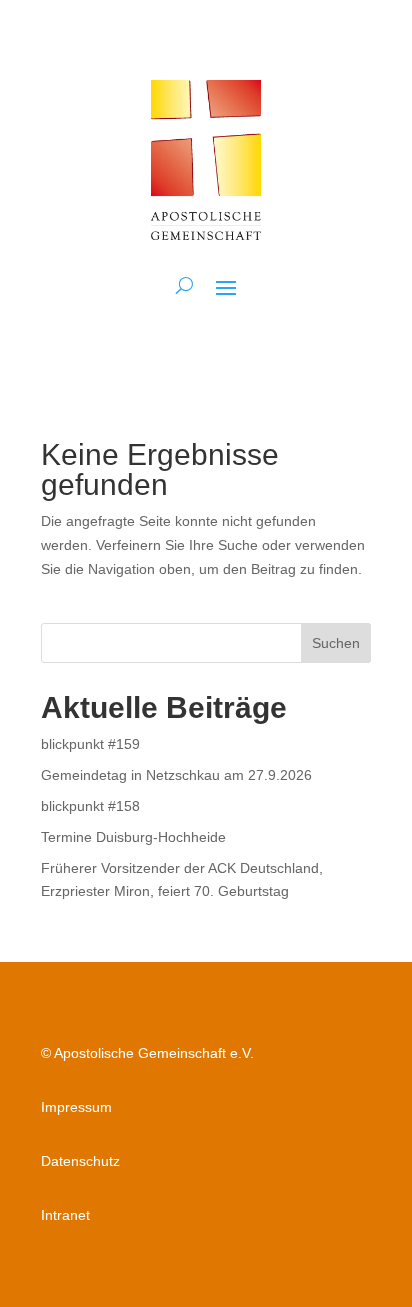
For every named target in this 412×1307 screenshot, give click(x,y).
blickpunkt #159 (90, 744)
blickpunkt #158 (90, 806)
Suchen (336, 643)
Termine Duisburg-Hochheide (133, 837)
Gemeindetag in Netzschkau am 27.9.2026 (176, 775)
